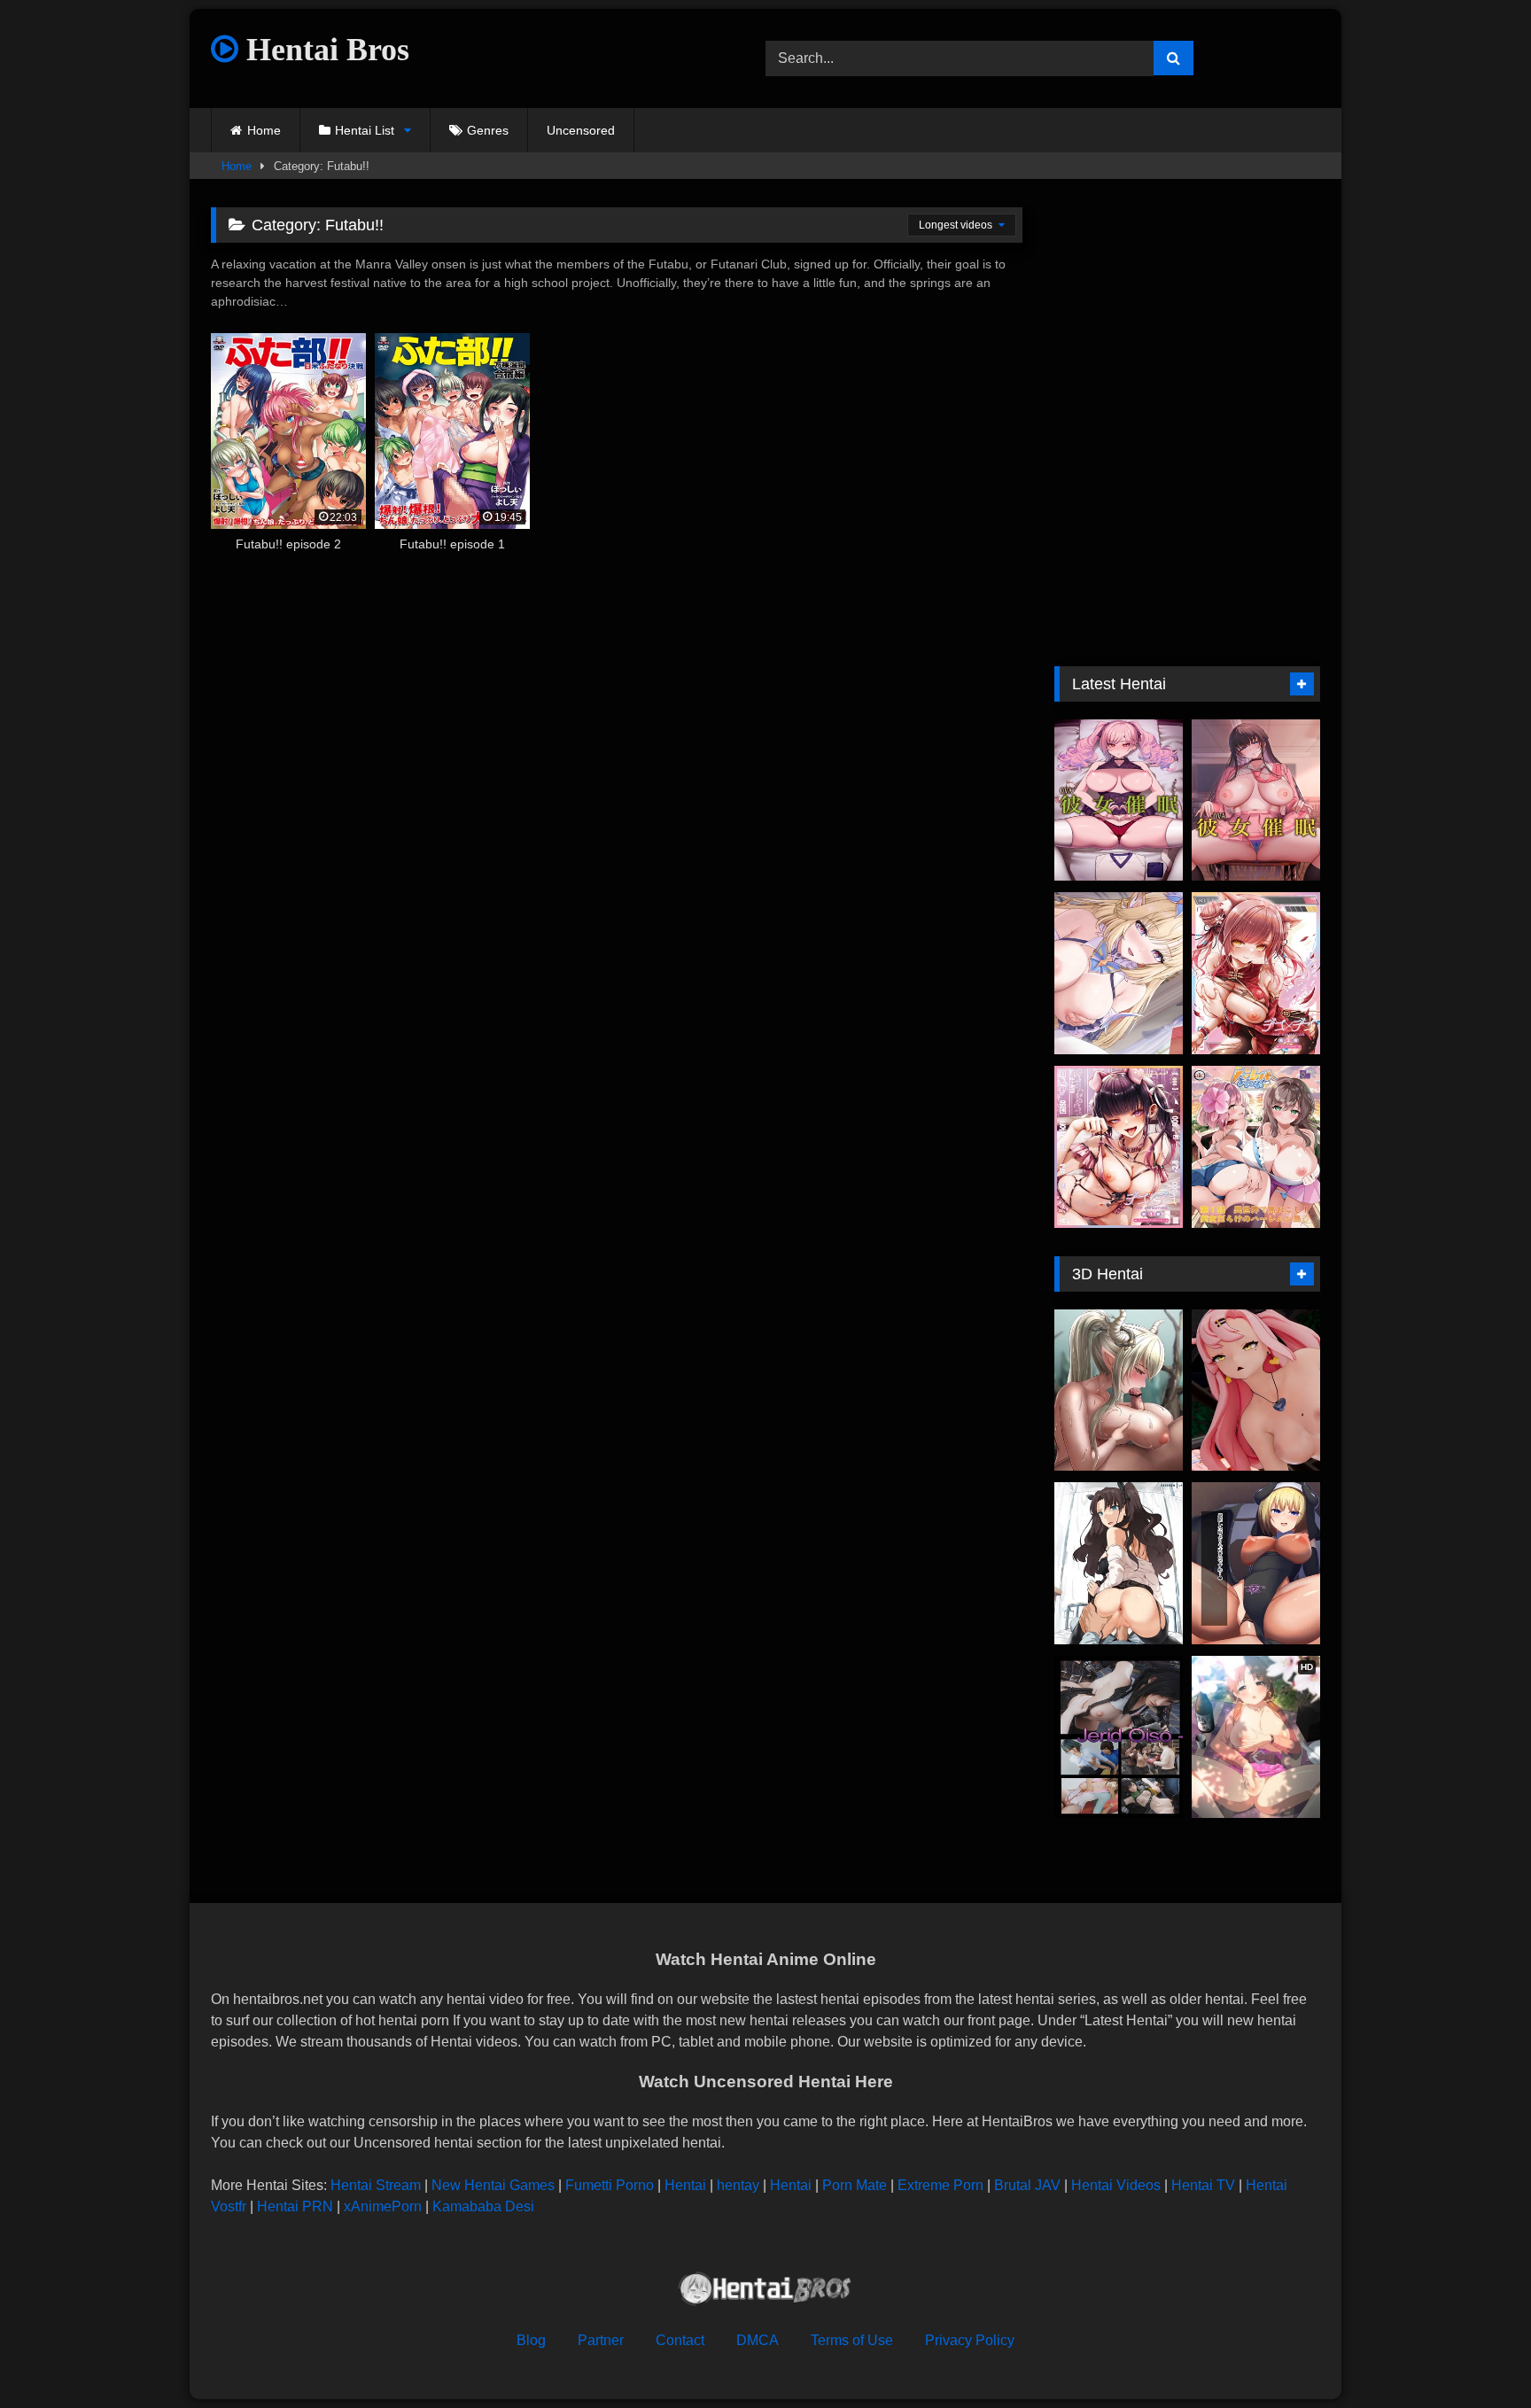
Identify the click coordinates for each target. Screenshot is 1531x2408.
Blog (531, 2340)
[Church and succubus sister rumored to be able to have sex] (1256, 1563)
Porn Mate (855, 2185)
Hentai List (365, 130)
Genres (488, 130)
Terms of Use (852, 2340)
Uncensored (581, 130)
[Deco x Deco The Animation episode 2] (1256, 973)
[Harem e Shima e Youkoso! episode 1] (1256, 1147)
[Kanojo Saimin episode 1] (1256, 800)
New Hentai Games (493, 2185)
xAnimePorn (383, 2206)
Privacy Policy (970, 2340)
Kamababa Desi (483, 2206)
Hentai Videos (1116, 2185)
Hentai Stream (376, 2185)
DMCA (758, 2340)
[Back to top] (1476, 2355)
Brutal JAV (1027, 2185)
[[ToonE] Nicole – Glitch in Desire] (1256, 1390)
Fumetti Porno (610, 2185)
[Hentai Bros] (765, 2291)
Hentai (685, 2185)
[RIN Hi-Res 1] (1119, 1563)
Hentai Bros (324, 50)
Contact (680, 2340)
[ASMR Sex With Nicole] (1119, 973)
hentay (738, 2185)
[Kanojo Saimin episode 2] (1119, 800)
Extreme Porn (940, 2185)
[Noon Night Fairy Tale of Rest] (1119, 1390)
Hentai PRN (295, 2206)
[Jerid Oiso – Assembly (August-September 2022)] (1119, 1737)
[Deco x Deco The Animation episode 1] (1119, 1147)
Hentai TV (1203, 2185)
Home (264, 130)
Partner (601, 2340)
